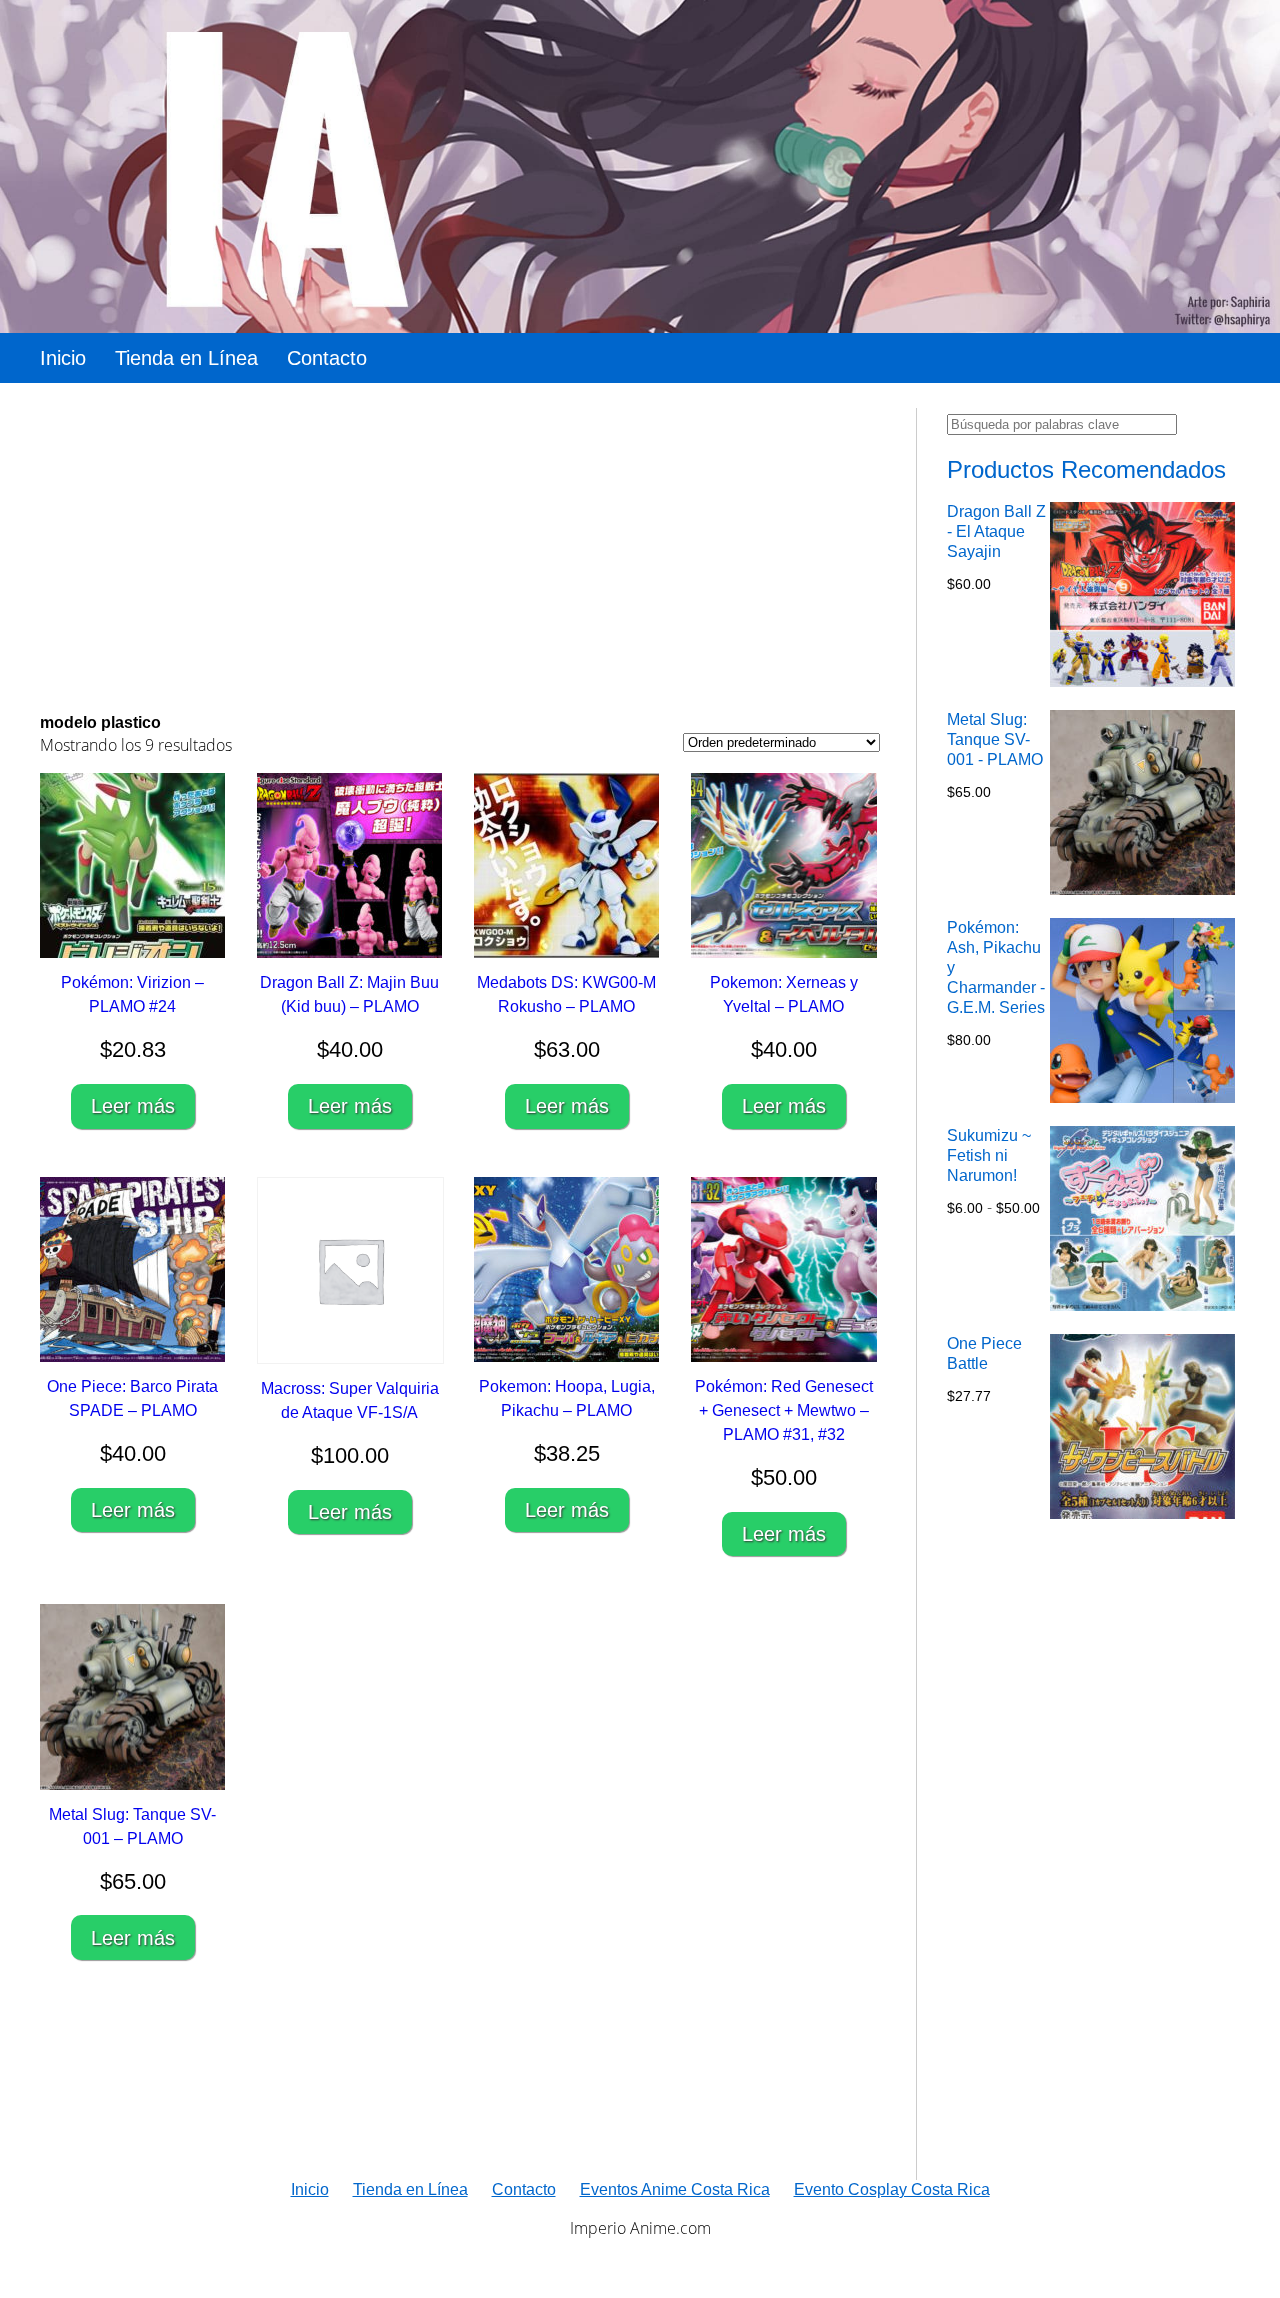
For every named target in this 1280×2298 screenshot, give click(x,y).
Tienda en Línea (186, 358)
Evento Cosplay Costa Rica (892, 2189)
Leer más (133, 1106)
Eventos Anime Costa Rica (675, 2189)
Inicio (63, 358)
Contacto (327, 358)
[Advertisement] (460, 548)
